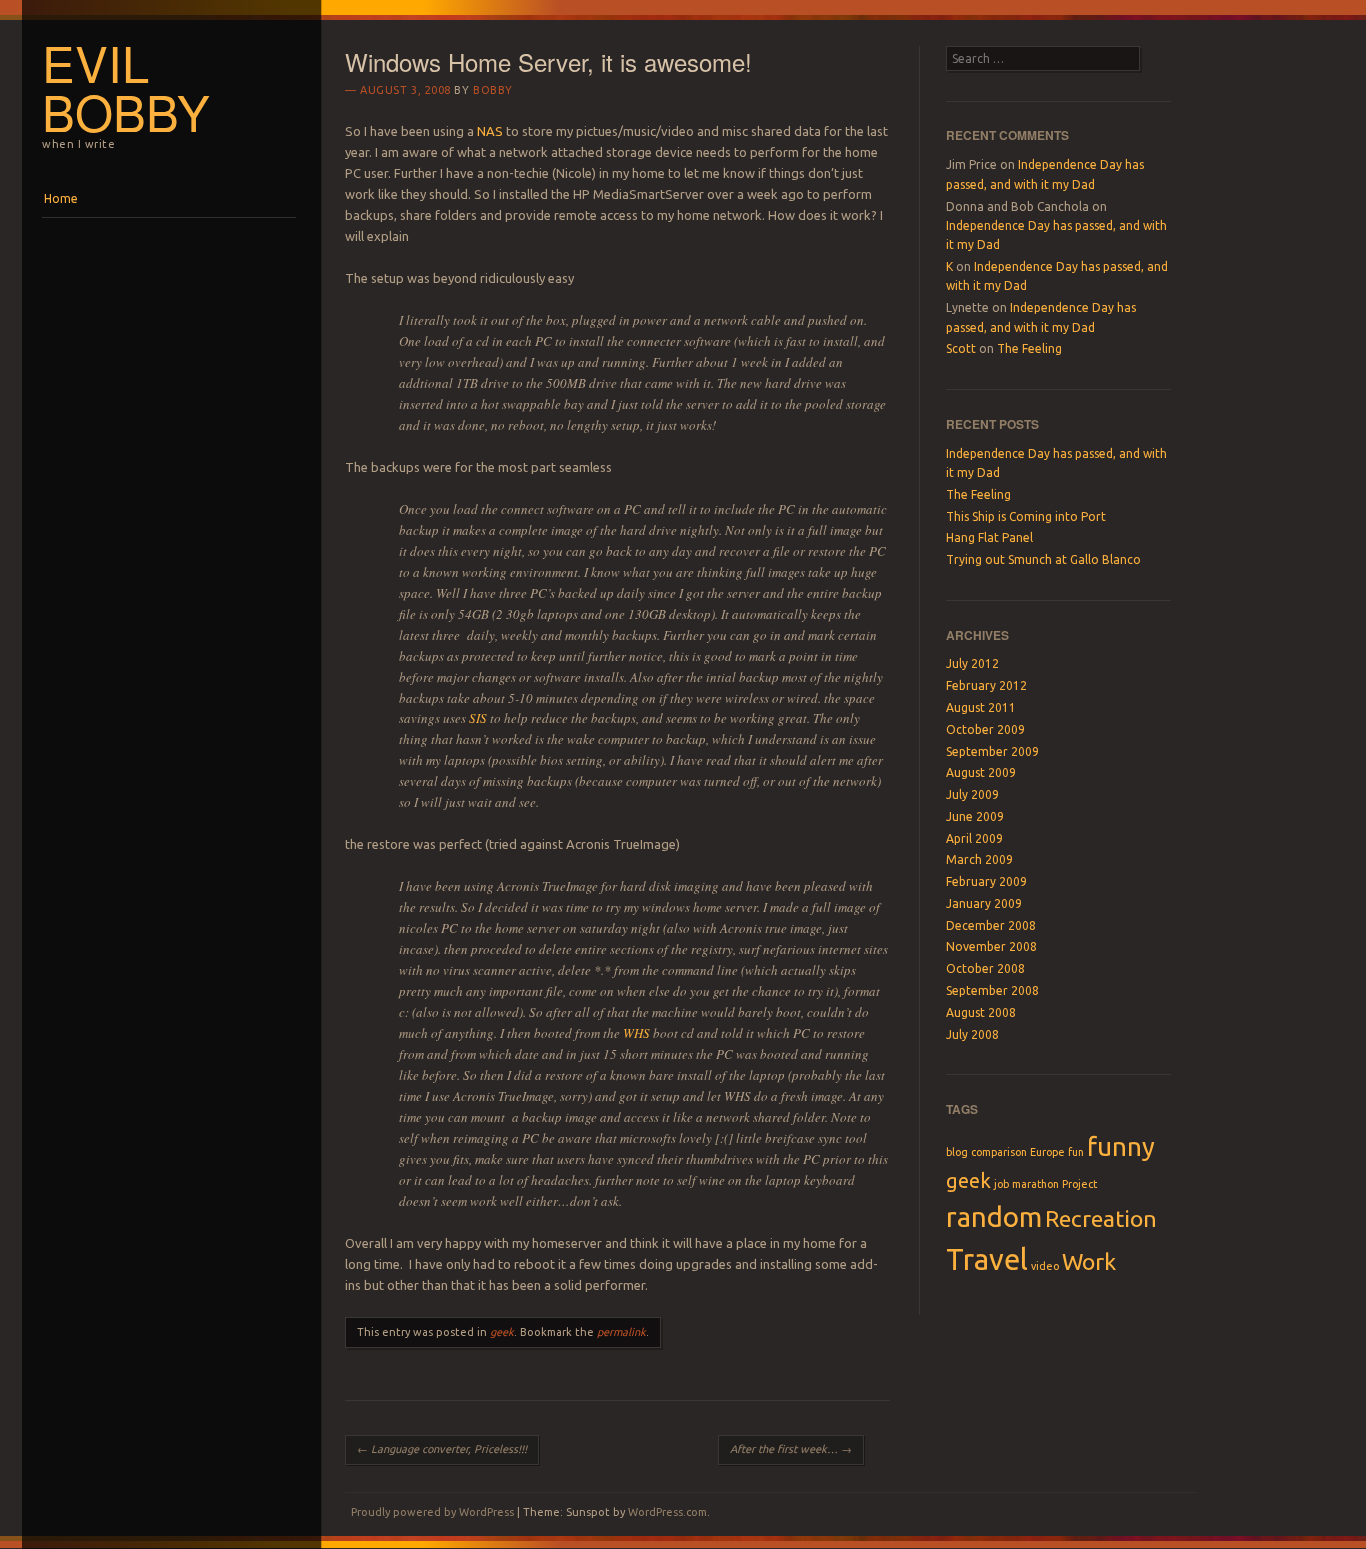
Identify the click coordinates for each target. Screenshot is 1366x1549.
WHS (636, 1033)
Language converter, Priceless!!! (442, 1449)
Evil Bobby (126, 86)
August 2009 (981, 772)
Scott (961, 348)
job (1001, 1184)
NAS (491, 131)
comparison (999, 1152)
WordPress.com (667, 1512)
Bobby (493, 90)
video (1045, 1266)
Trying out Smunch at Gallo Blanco (1043, 559)
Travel (987, 1259)
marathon (1035, 1184)
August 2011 (981, 707)
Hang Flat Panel (989, 537)
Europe (1047, 1152)
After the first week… (791, 1449)
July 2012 (972, 663)
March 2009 (979, 859)
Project (1079, 1184)
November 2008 (991, 946)
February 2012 (986, 685)
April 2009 (974, 838)
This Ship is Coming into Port (1026, 516)
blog (957, 1152)
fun (1076, 1152)
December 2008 (991, 925)
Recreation (1101, 1218)
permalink (621, 1332)
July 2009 (972, 794)
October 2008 (985, 968)
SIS (478, 718)
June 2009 (975, 816)
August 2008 (981, 1012)
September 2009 (992, 751)
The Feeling (1029, 348)
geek (502, 1332)
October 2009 (985, 729)
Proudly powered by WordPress (432, 1512)
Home (61, 198)
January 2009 (984, 903)
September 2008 (992, 990)
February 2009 (986, 881)
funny (1121, 1146)
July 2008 (972, 1034)
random (994, 1216)
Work (1089, 1261)
